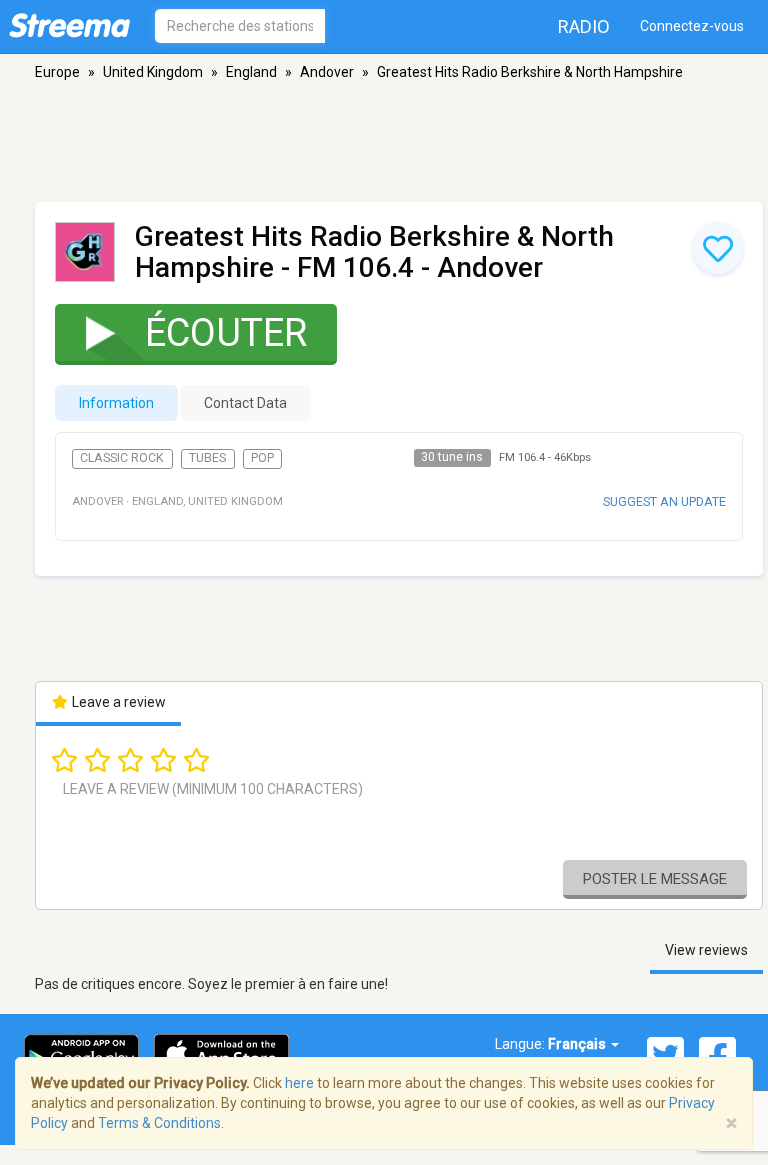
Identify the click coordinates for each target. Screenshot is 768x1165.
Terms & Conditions (159, 1123)
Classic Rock (122, 458)
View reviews (706, 950)
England (251, 72)
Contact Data (245, 403)
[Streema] (69, 25)
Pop (262, 458)
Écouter (226, 333)
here (299, 1083)
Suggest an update (664, 501)
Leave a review (117, 702)
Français (578, 1044)
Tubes (207, 458)
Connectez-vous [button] (692, 26)
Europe (57, 72)
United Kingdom (153, 72)
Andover (327, 72)
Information (116, 403)
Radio (584, 26)
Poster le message (655, 879)
